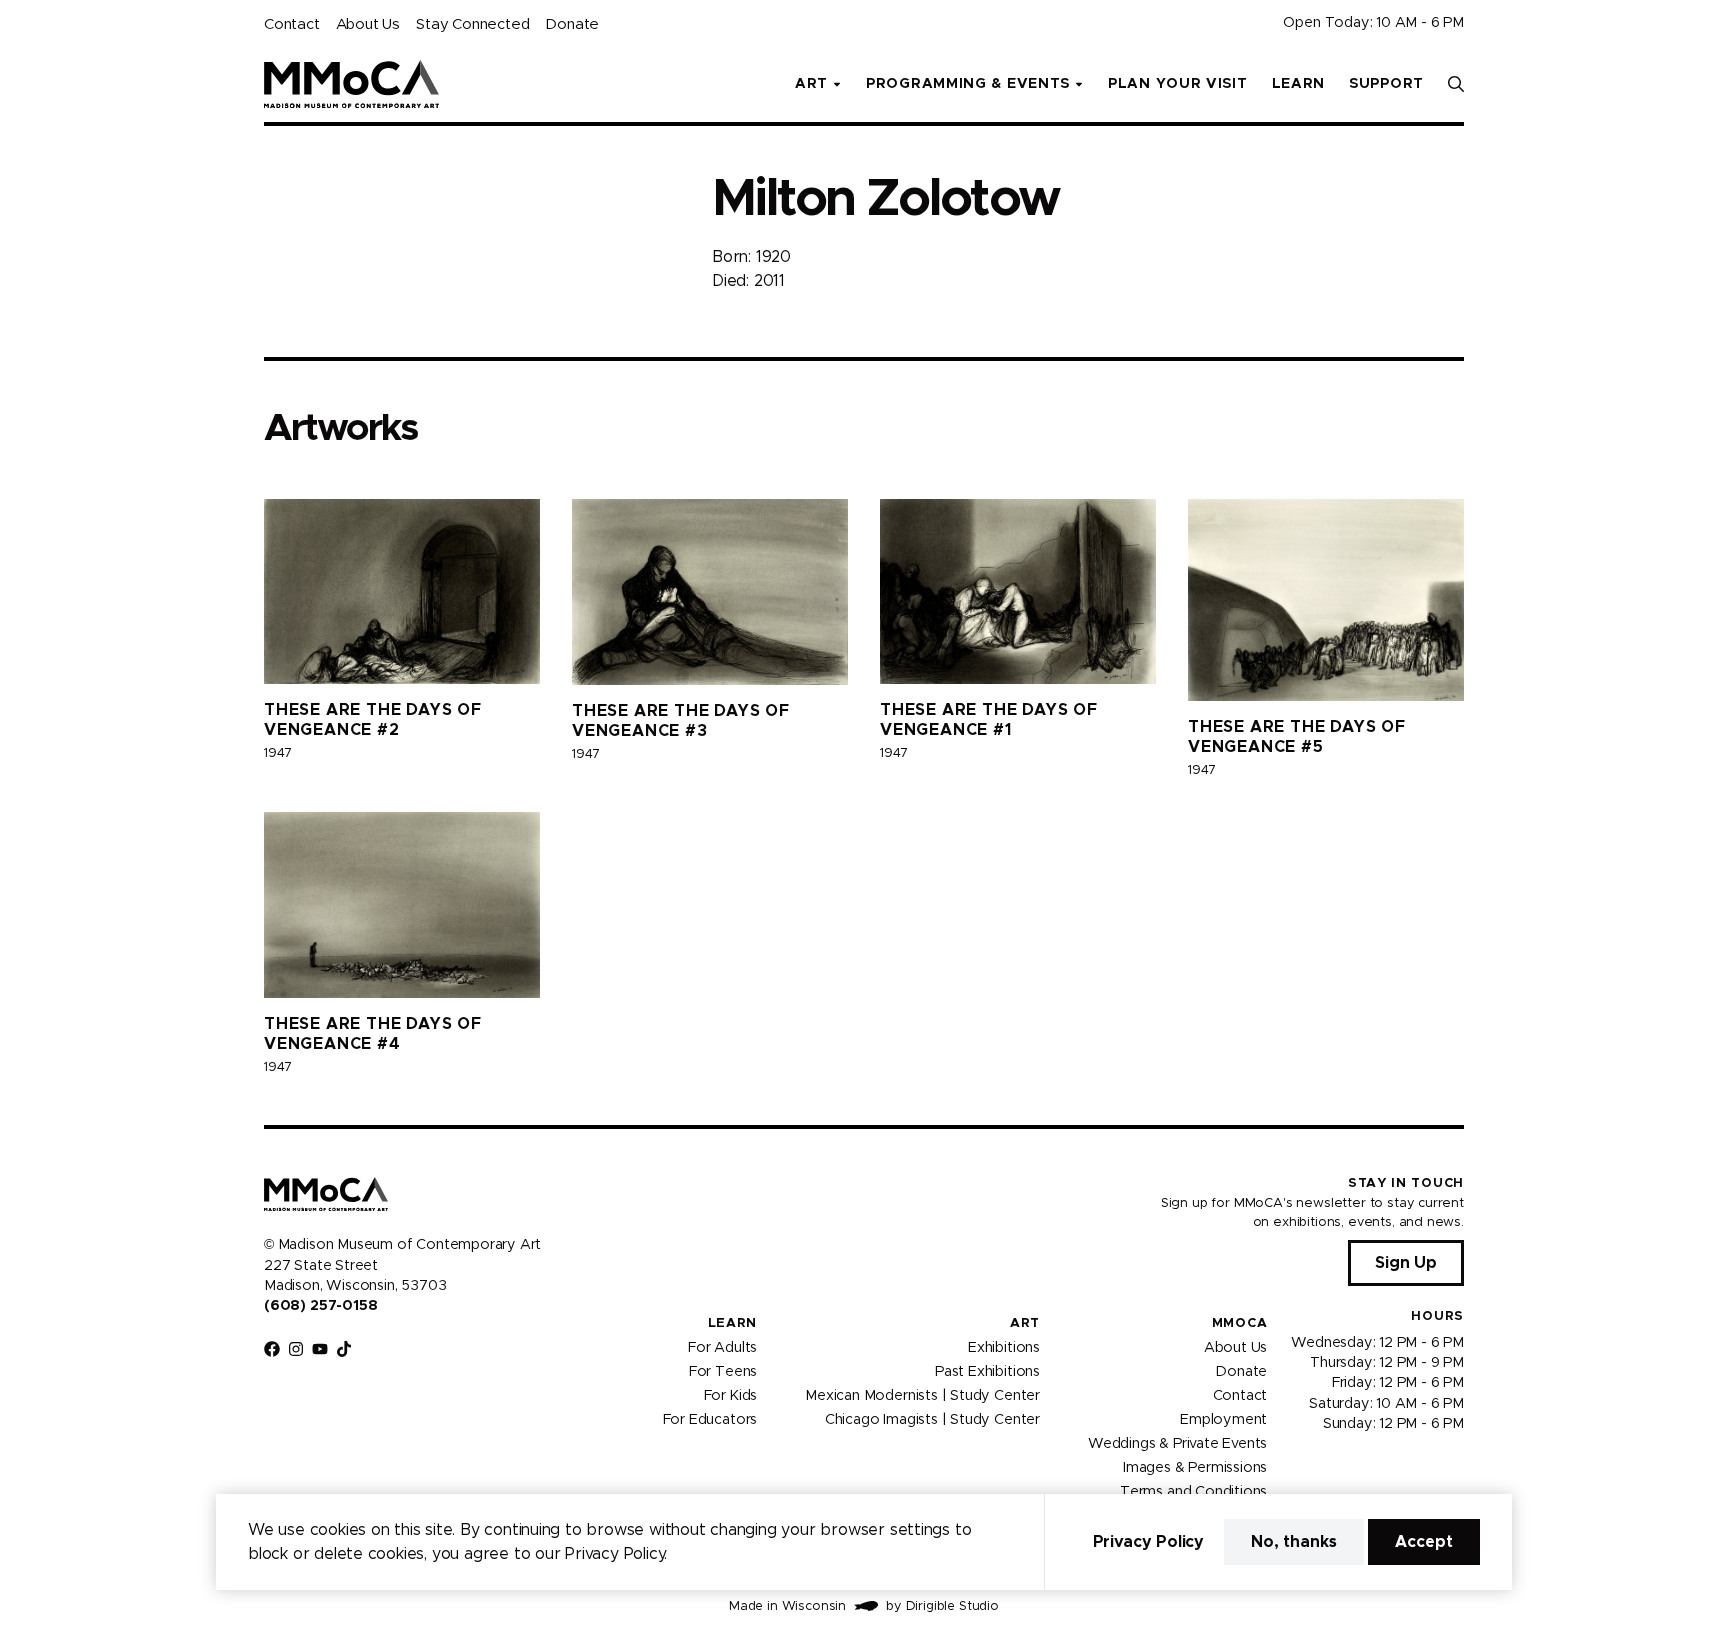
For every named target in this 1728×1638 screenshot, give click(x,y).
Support (1386, 84)
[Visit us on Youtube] (320, 1349)
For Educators (710, 1419)
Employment (1223, 1419)
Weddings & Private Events (1177, 1443)
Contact (292, 24)
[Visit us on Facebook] (272, 1349)
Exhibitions (1004, 1347)
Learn (1299, 84)
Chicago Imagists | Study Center (932, 1419)
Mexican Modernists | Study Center (922, 1395)
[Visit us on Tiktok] (344, 1349)
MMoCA (1240, 1323)
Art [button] (811, 84)
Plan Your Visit (1178, 84)
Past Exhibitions (987, 1371)
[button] (1456, 84)
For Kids (731, 1395)
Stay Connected (472, 24)
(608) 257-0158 (320, 1306)
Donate (572, 24)
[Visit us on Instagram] (296, 1349)
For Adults (722, 1347)
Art (1025, 1323)
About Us (368, 24)
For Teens (723, 1371)
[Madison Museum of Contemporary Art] (351, 84)
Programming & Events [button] (968, 84)
